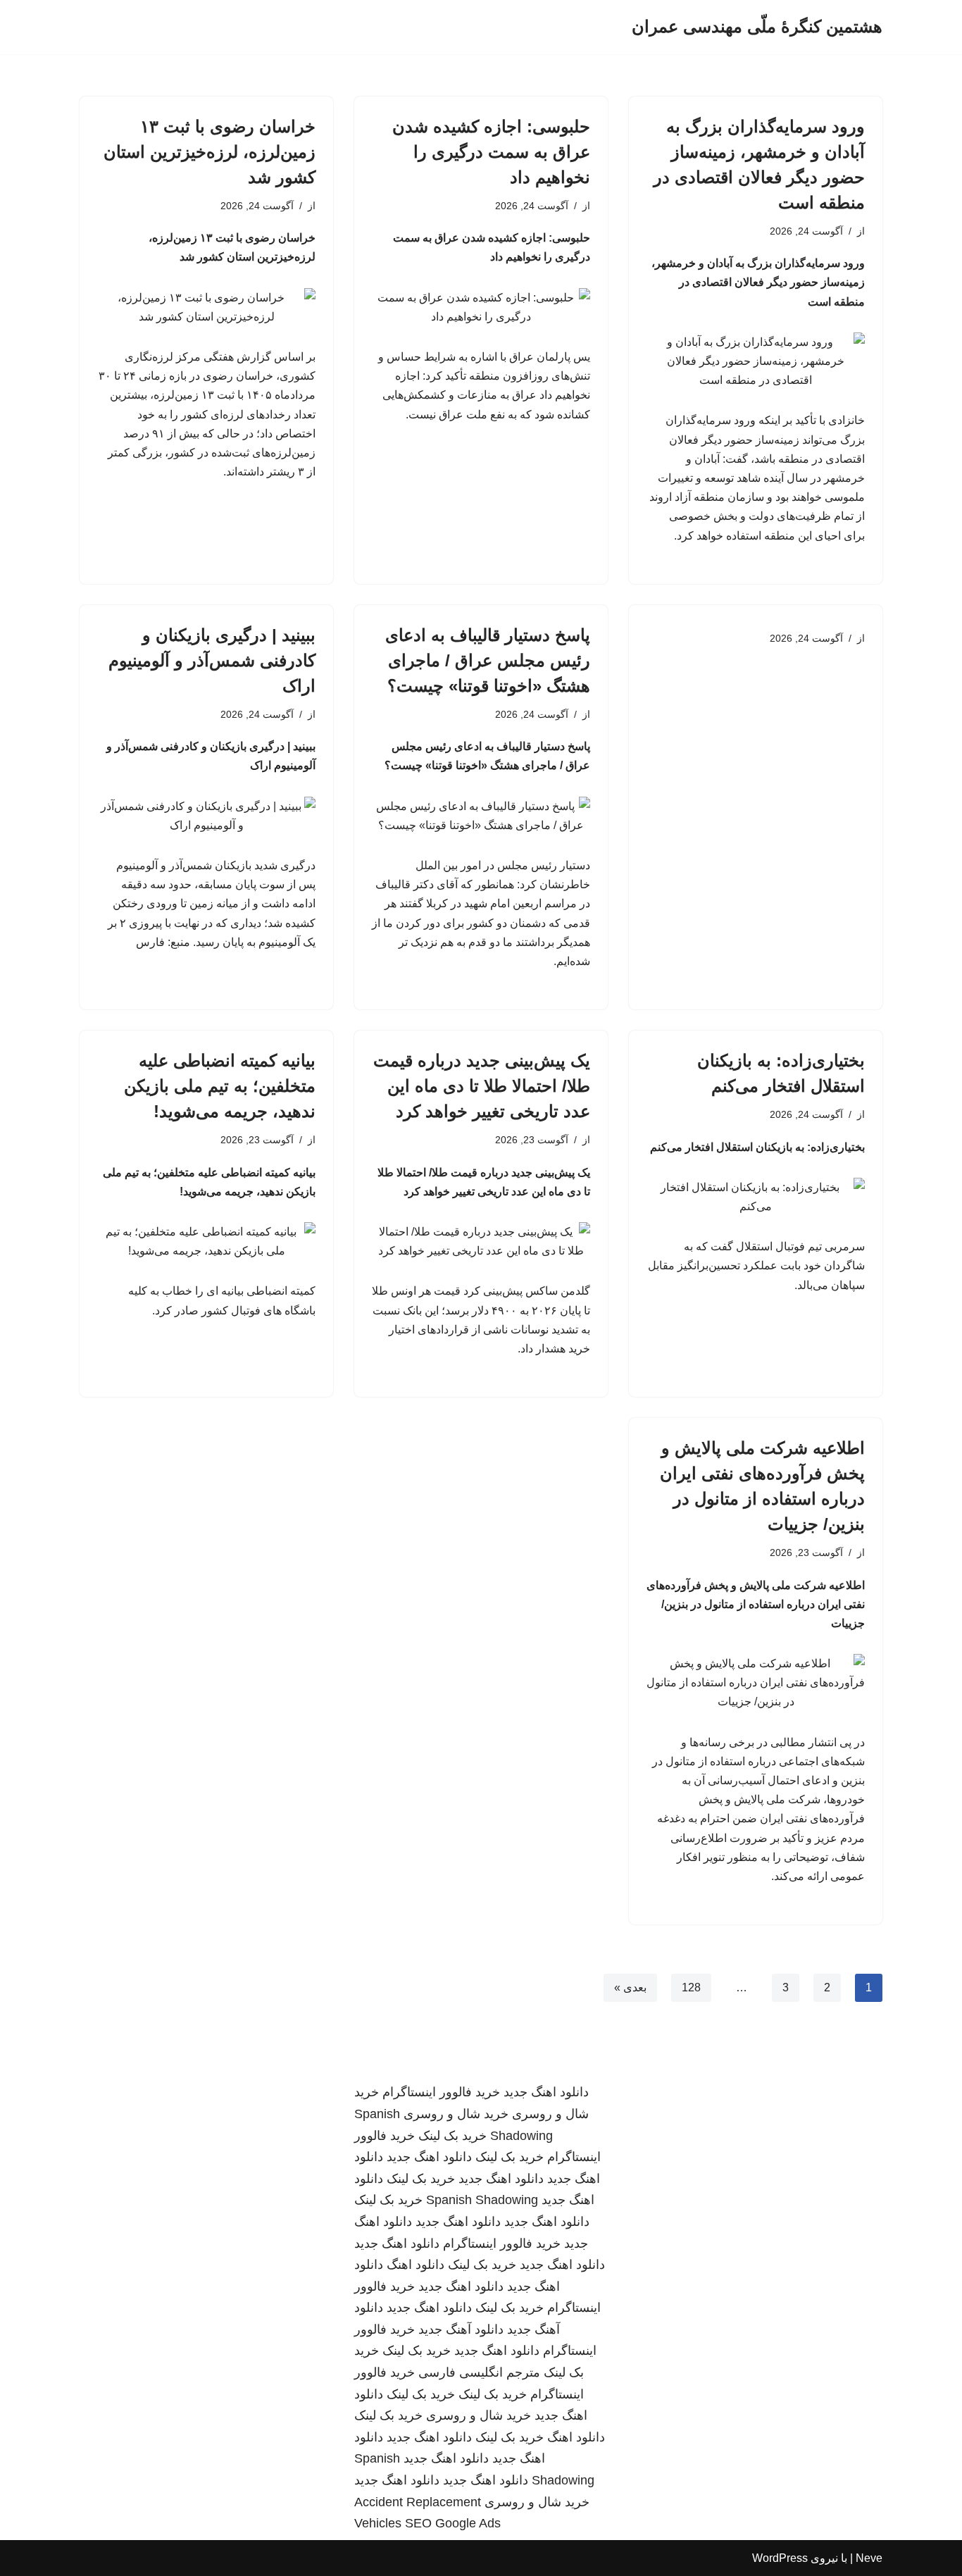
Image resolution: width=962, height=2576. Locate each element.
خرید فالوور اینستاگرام (441, 2092)
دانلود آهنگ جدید (461, 2329)
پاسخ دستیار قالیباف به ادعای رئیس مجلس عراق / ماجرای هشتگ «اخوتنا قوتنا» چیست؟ (488, 660)
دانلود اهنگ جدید (546, 2092)
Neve (869, 2558)
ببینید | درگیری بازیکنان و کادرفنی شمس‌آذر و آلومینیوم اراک (212, 660)
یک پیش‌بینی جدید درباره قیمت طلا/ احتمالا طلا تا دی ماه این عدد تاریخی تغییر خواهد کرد (482, 1086)
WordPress (780, 2558)
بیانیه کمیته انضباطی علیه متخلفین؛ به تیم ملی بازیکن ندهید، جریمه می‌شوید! (220, 1086)
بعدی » (630, 1987)
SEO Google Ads (453, 2523)
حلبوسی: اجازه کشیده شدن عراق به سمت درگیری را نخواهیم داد (491, 152)
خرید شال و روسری (456, 2114)
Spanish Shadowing (482, 2200)
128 (691, 1987)
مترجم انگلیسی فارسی (479, 2372)
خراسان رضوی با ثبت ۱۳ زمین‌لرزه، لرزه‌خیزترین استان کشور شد (210, 152)
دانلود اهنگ (416, 2265)
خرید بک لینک (452, 2136)
